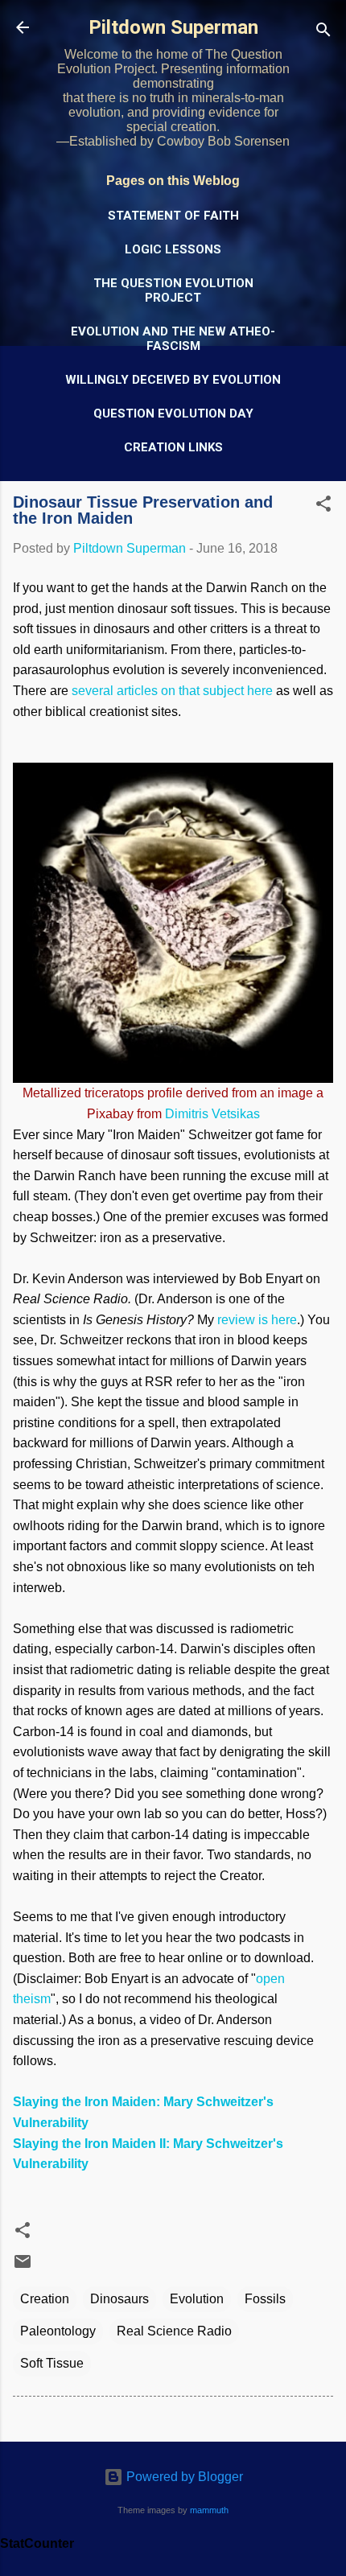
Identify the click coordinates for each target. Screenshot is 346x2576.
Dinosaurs (119, 2299)
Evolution (197, 2299)
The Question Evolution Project (173, 290)
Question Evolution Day (173, 414)
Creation (45, 2299)
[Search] (323, 33)
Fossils (265, 2299)
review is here (257, 1320)
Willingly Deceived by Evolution (173, 380)
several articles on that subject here (172, 691)
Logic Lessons (173, 249)
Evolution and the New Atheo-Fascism (173, 339)
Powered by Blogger (183, 2477)
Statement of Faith (173, 216)
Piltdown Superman (173, 27)
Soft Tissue (52, 2363)
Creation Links (173, 447)
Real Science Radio (174, 2331)
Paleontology (58, 2331)
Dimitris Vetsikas (212, 1114)
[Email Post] (23, 2267)
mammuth (209, 2510)
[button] (323, 506)
